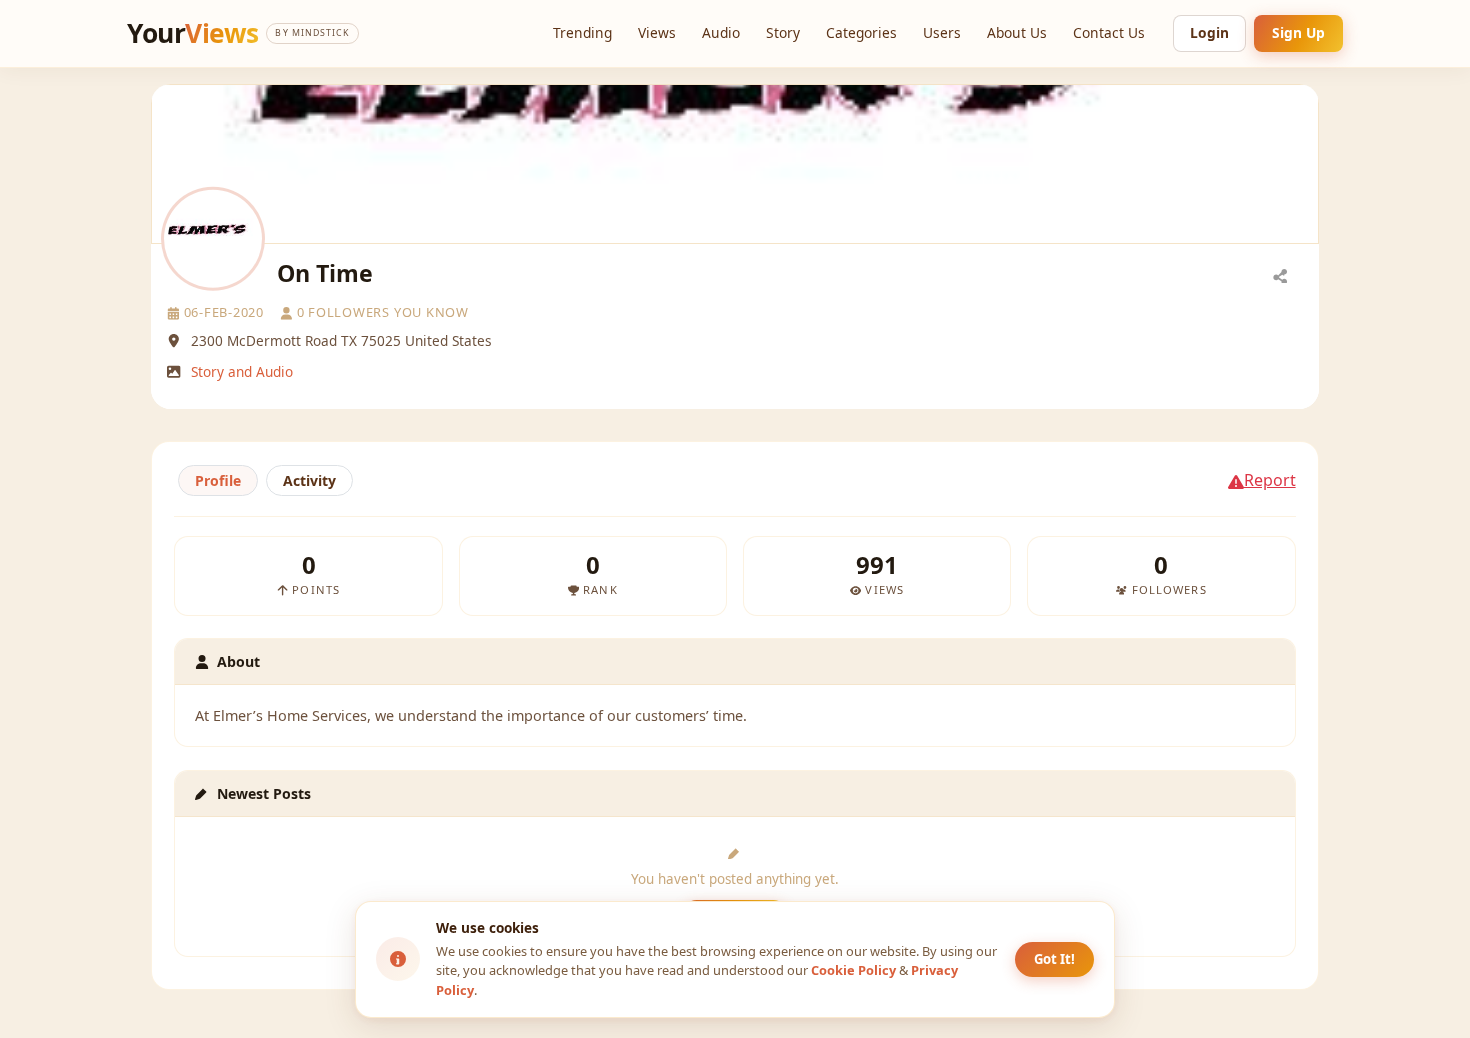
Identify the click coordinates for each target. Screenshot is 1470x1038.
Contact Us (1109, 32)
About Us (1017, 32)
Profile (218, 480)
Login (1209, 32)
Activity (309, 480)
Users (942, 32)
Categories (861, 32)
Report (1270, 480)
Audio (721, 32)
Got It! (1054, 959)
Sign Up (1298, 32)
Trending (582, 32)
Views (657, 32)
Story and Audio (242, 371)
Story (783, 32)
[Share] (1280, 275)
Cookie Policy (853, 970)
